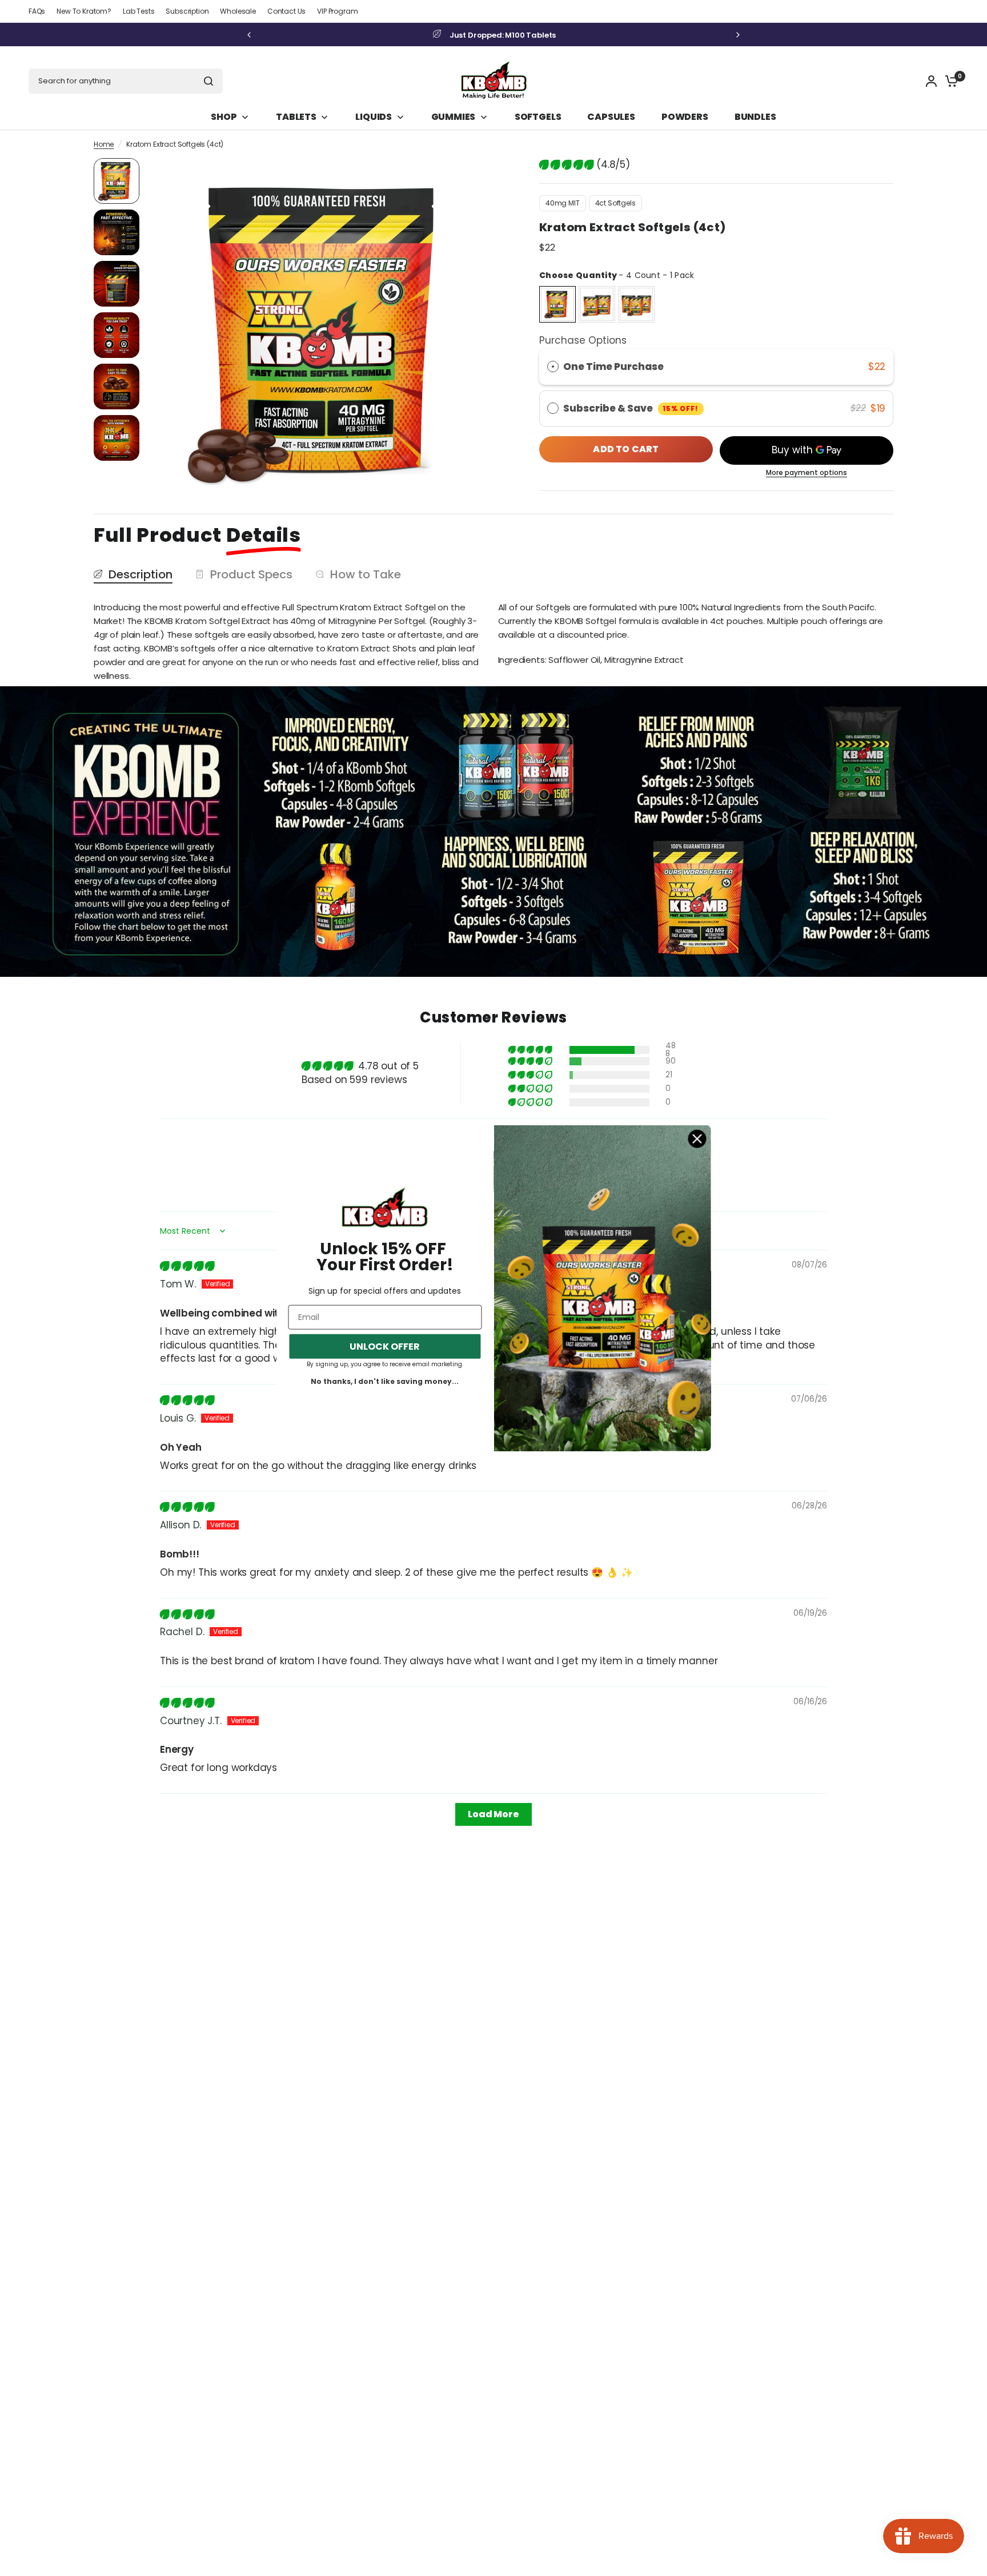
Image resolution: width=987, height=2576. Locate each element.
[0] (949, 81)
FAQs (37, 11)
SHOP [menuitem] (224, 117)
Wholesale (238, 11)
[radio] (557, 304)
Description (141, 575)
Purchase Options (583, 340)
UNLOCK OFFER (385, 1347)
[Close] (697, 1139)
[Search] (208, 81)
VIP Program (337, 11)
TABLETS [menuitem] (296, 117)
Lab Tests (139, 11)
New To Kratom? (84, 11)
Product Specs (251, 575)
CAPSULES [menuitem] (611, 117)
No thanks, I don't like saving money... (385, 1382)
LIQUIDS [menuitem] (374, 117)
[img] (187, 1266)
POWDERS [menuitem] (685, 117)
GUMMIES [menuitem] (454, 117)
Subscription (187, 11)
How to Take (366, 575)
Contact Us (286, 11)
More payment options (807, 473)
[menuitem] (40, 11)
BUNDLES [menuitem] (755, 117)
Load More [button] (493, 1814)
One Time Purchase (613, 367)
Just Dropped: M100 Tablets (503, 35)
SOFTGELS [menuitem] (538, 117)
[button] (568, 164)
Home (104, 144)
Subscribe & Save (631, 408)
